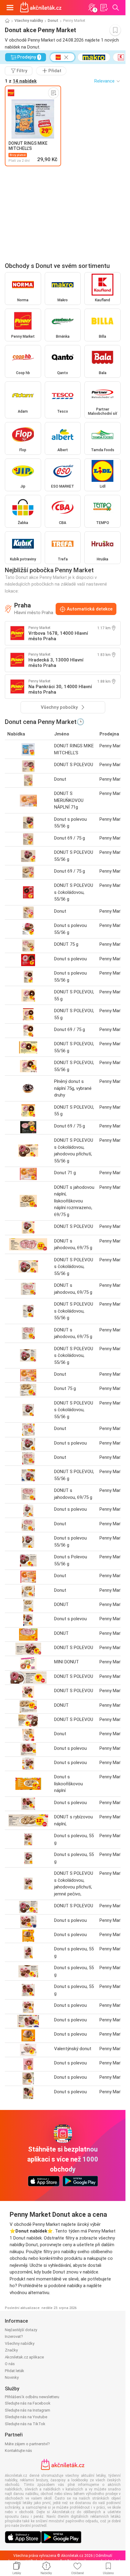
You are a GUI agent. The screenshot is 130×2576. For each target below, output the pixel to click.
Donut (53, 21)
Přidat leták (15, 2371)
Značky (11, 2350)
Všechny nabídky (29, 21)
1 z (21, 81)
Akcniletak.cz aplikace (24, 2357)
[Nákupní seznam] (104, 8)
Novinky (12, 2377)
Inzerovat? (14, 2336)
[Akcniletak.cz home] (41, 8)
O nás (10, 2364)
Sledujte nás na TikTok (25, 2424)
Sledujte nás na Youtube (26, 2417)
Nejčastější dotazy (21, 2330)
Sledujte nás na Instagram (28, 2410)
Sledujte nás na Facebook (28, 2403)
